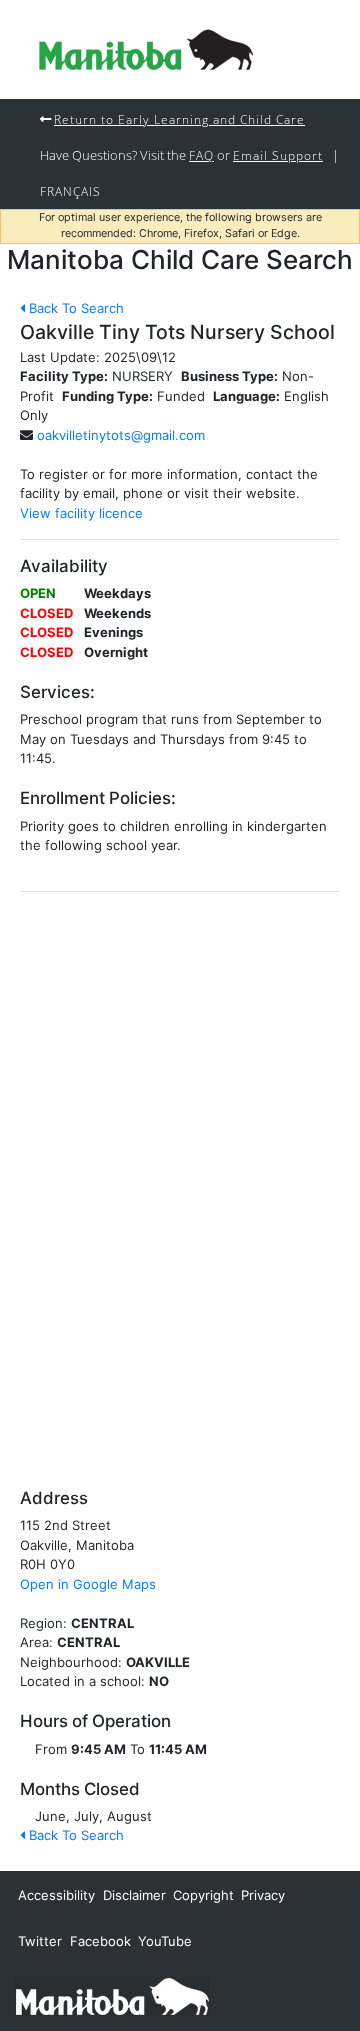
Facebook (100, 1941)
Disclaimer (134, 1895)
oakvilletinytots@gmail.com (121, 435)
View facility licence (81, 513)
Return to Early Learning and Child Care (179, 119)
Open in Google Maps (88, 1584)
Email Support (278, 155)
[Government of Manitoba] (112, 1995)
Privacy (263, 1895)
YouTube (165, 1941)
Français (70, 191)
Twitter (40, 1941)
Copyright (203, 1895)
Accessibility (56, 1895)
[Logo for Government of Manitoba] (146, 49)
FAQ (201, 155)
